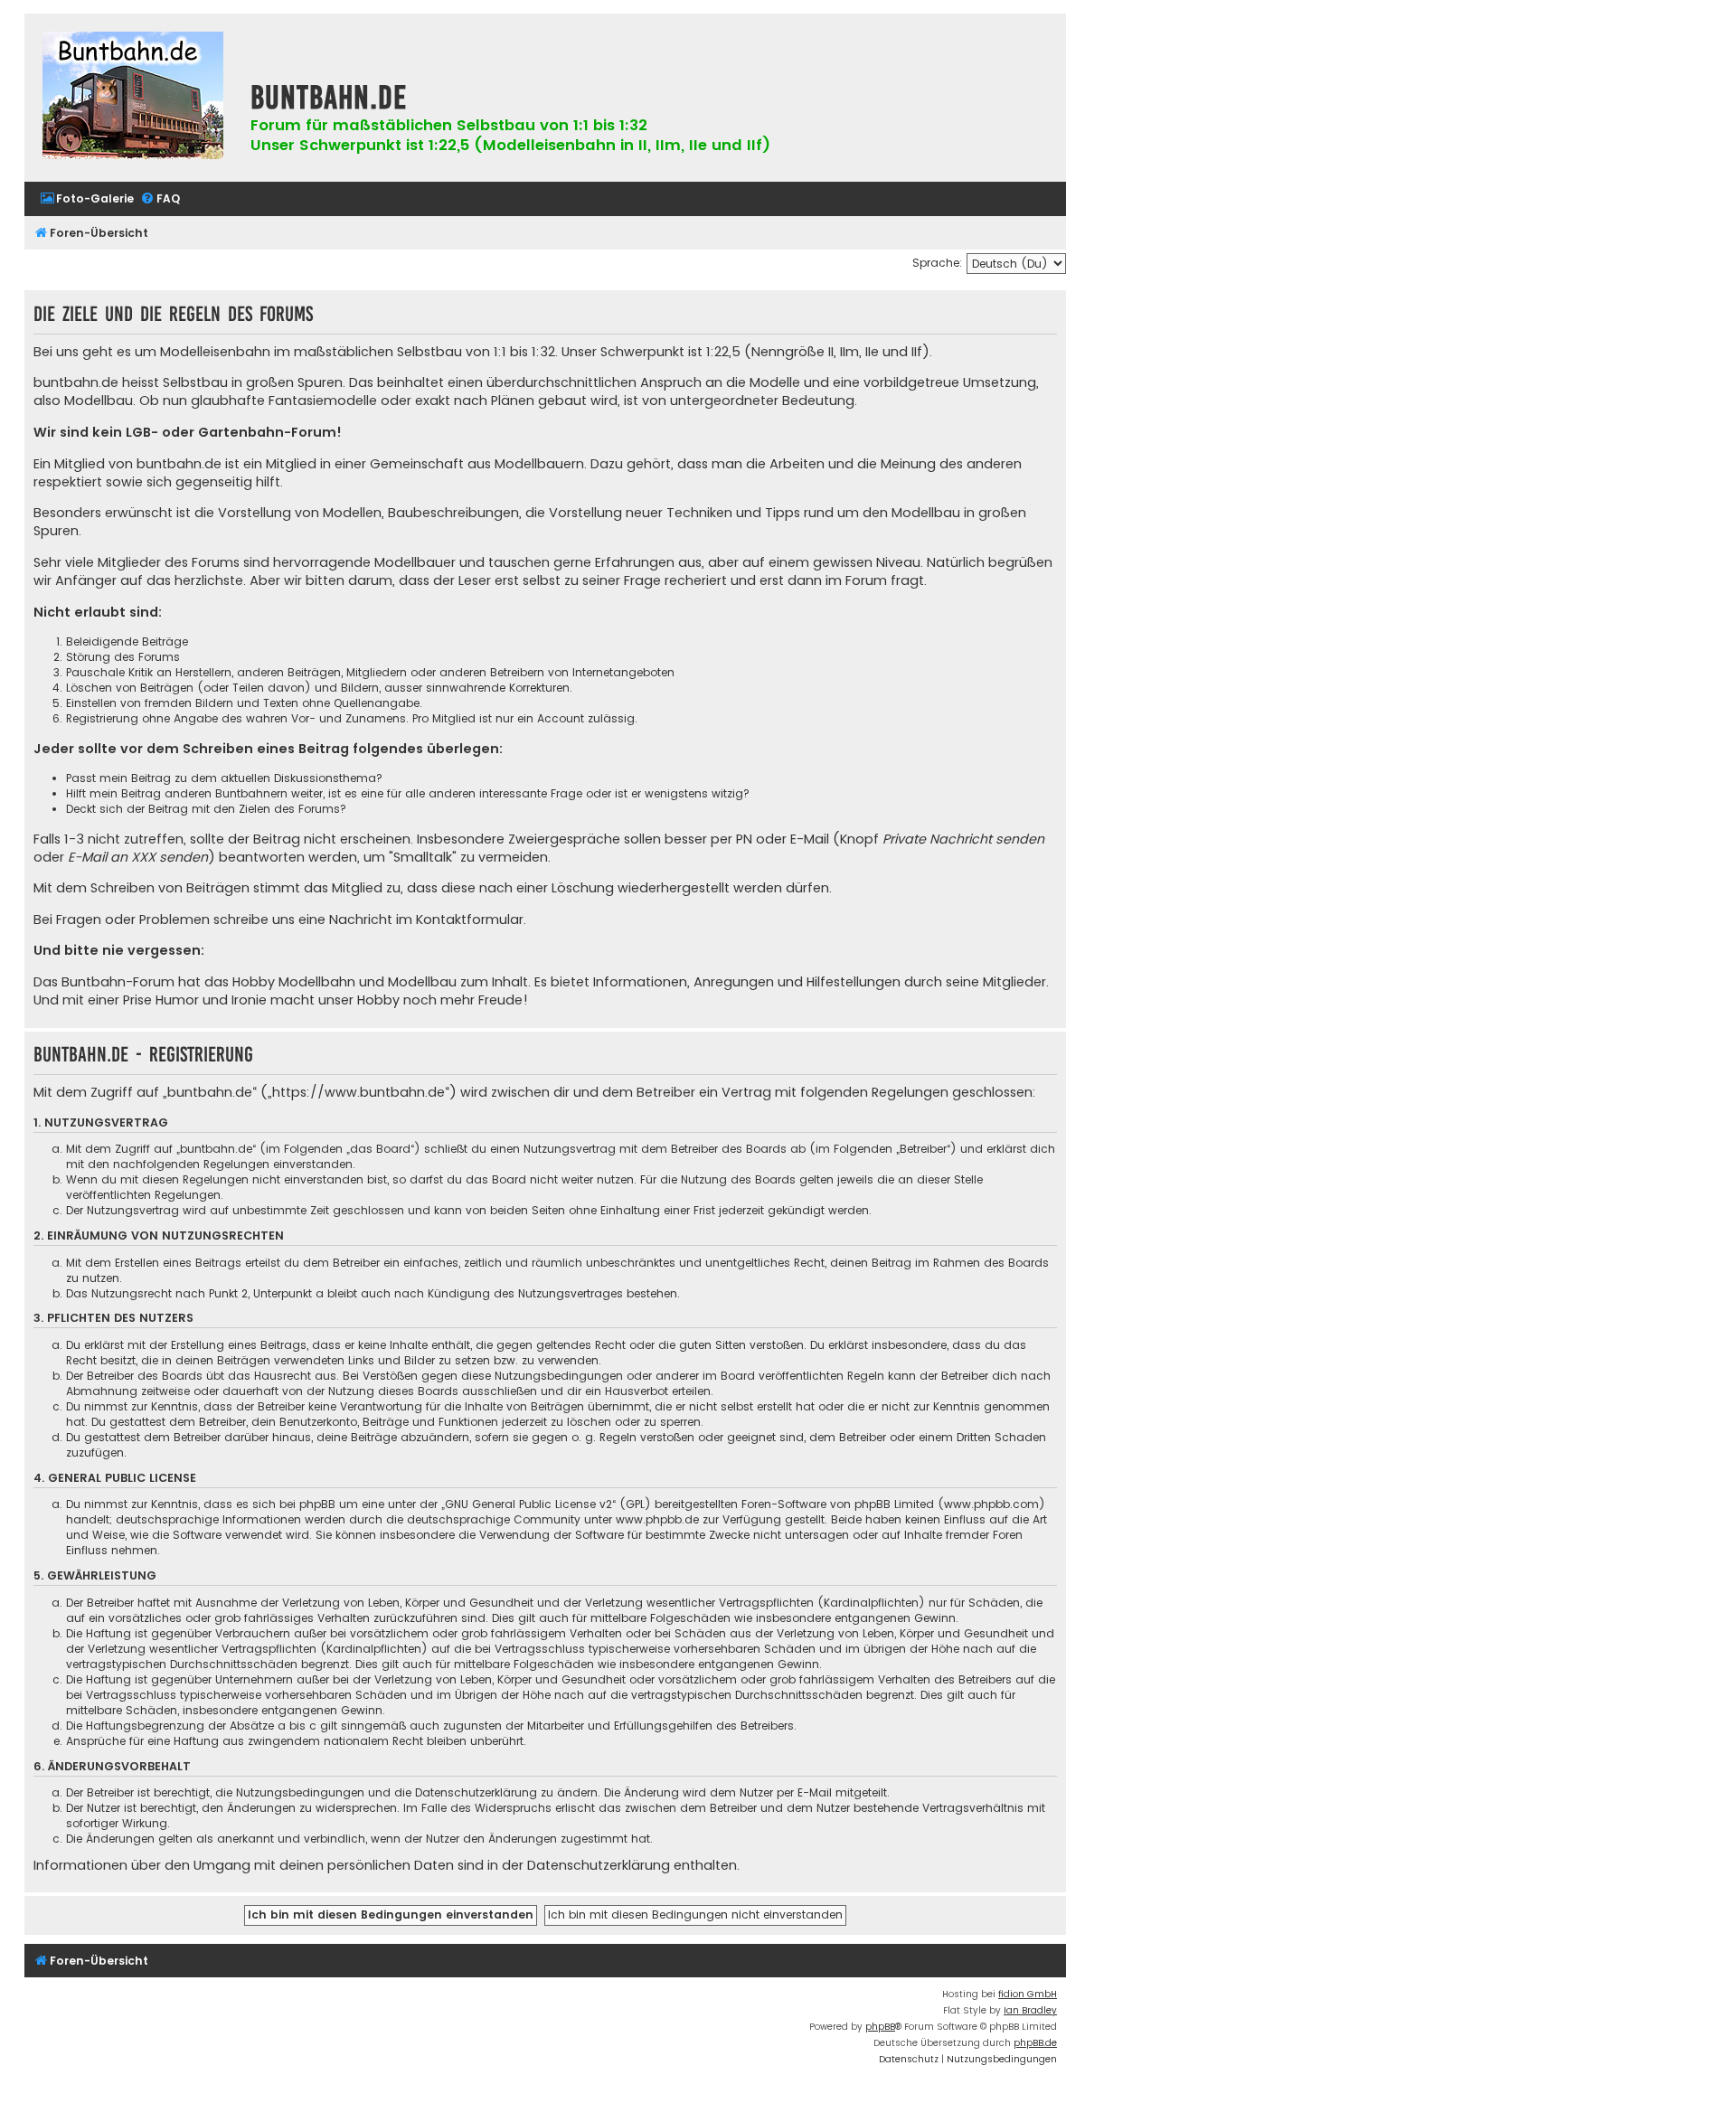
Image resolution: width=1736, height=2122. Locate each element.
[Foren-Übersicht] (133, 98)
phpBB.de (1035, 2043)
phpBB (880, 2027)
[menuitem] (87, 199)
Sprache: (937, 263)
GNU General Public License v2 (528, 1504)
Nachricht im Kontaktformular (426, 920)
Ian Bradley (1030, 2010)
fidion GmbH (1028, 1994)
